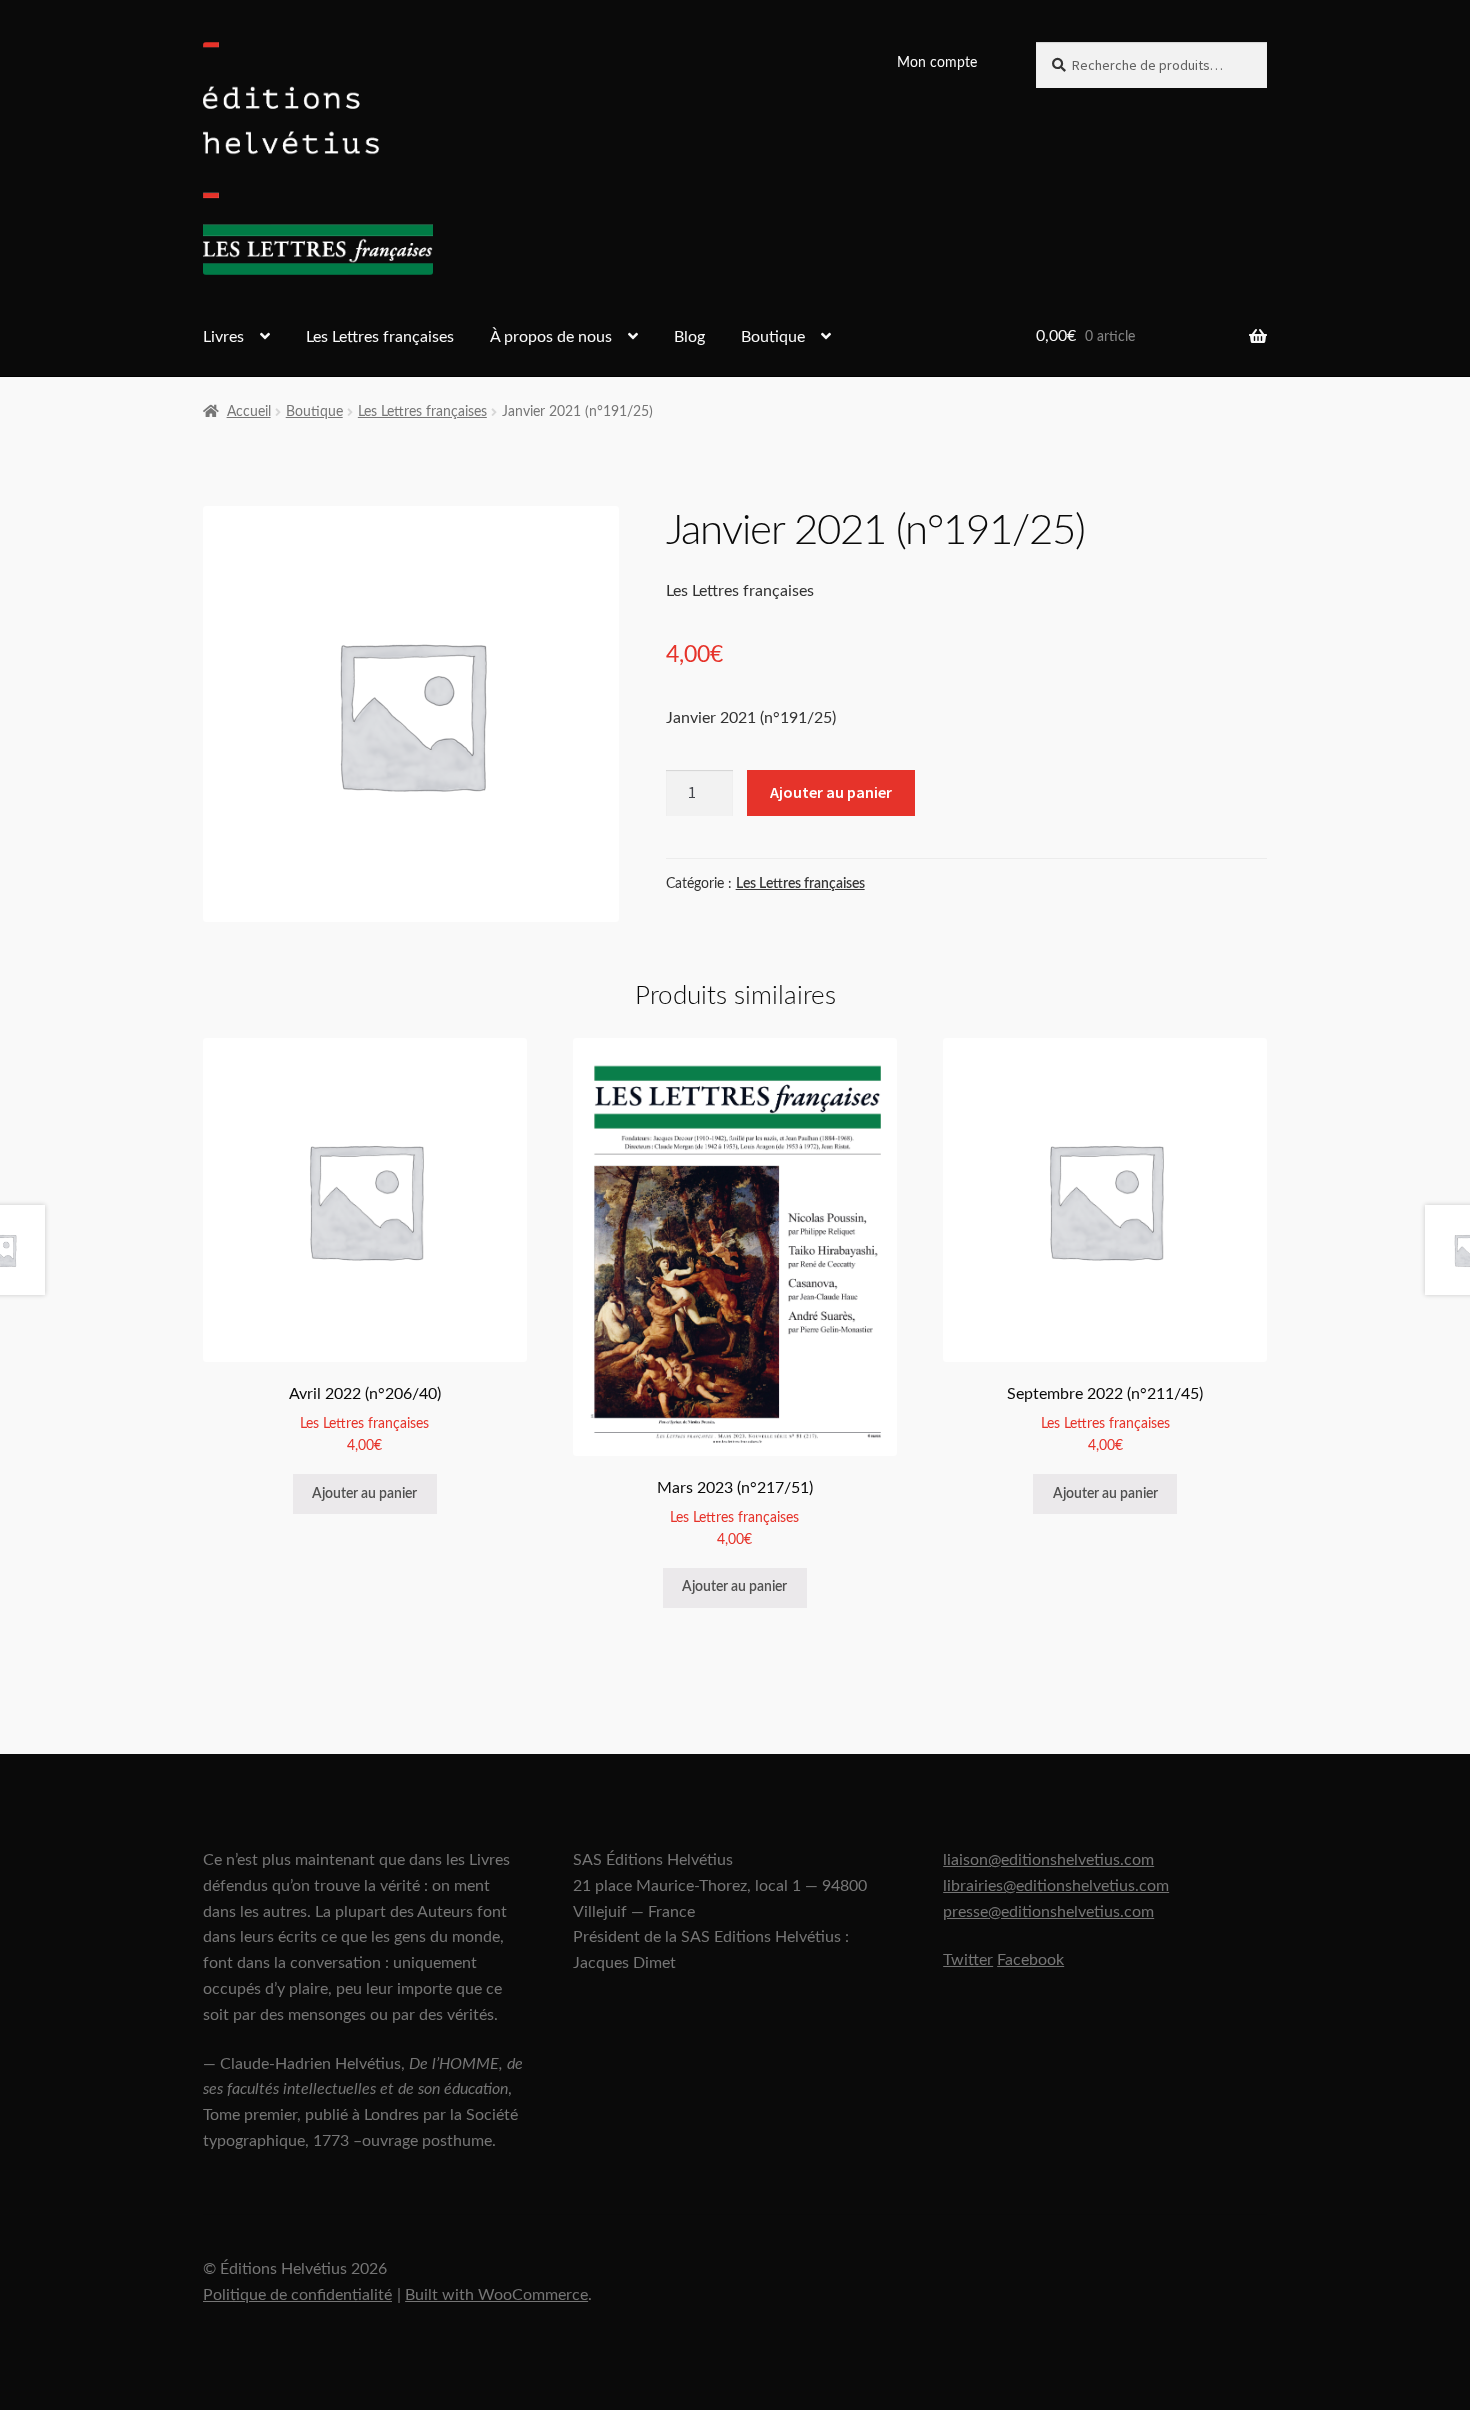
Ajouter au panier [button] (364, 1494)
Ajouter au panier (831, 792)
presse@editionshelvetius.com (1048, 1912)
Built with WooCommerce (496, 2295)
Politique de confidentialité (297, 2295)
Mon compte (937, 63)
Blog (689, 337)
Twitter (968, 1960)
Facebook (1030, 1960)
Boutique (773, 337)
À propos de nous (551, 337)
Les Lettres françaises (380, 337)
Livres (223, 337)
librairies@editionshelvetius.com (1056, 1886)
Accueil (249, 412)
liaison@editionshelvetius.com (1048, 1860)
